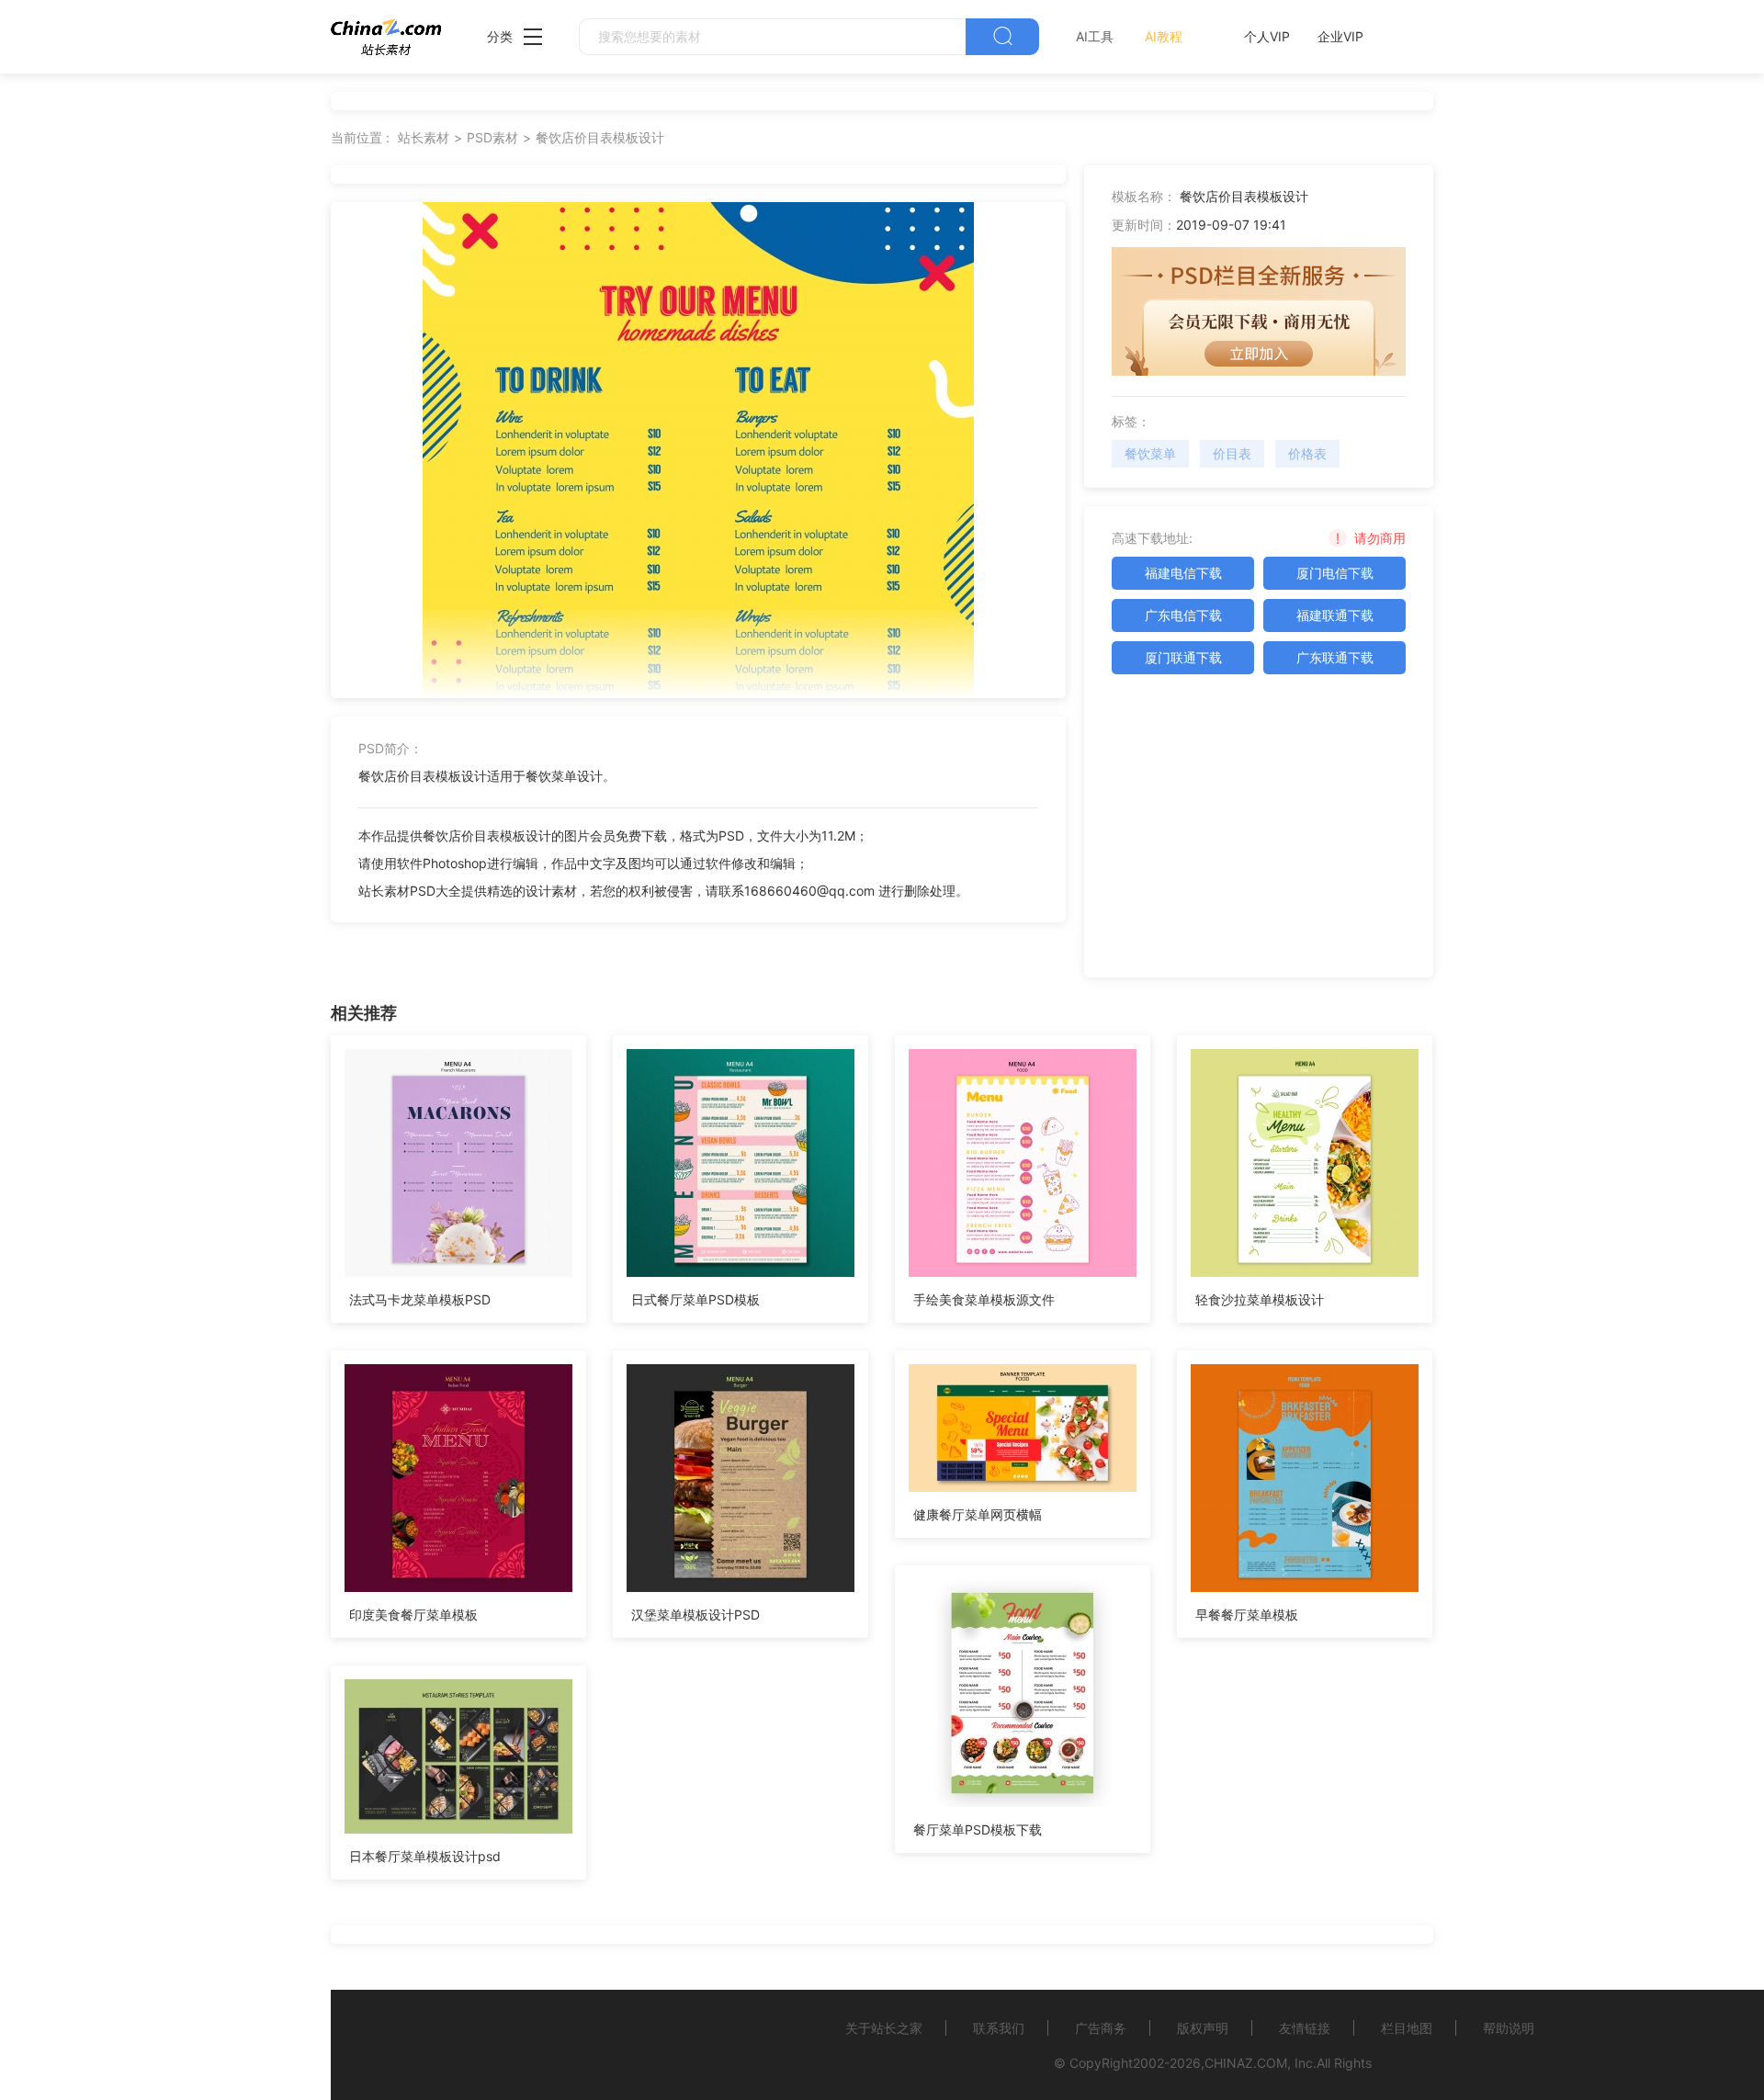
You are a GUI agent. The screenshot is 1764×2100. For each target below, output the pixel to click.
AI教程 (1164, 36)
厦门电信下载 (1335, 573)
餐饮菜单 (1150, 453)
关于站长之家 (884, 2028)
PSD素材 (492, 137)
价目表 (1232, 453)
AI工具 (1095, 36)
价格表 (1307, 453)
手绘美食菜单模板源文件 (984, 1299)
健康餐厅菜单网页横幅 (978, 1514)
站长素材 (424, 137)
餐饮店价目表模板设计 (600, 137)
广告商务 (1101, 2028)
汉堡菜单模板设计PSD (695, 1615)
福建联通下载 (1335, 615)
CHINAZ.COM (1246, 2063)
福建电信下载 (1183, 573)
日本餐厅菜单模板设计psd (425, 1856)
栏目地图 (1407, 2028)
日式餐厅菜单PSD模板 (695, 1299)
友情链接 (1305, 2028)
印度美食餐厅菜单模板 (413, 1615)
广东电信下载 (1183, 615)
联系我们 (999, 2028)
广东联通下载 (1335, 657)
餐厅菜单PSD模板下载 (978, 1829)
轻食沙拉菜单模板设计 (1260, 1299)
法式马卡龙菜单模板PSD (420, 1299)
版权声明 (1203, 2028)
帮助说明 (1509, 2028)
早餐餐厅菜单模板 (1247, 1615)
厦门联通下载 (1183, 657)
